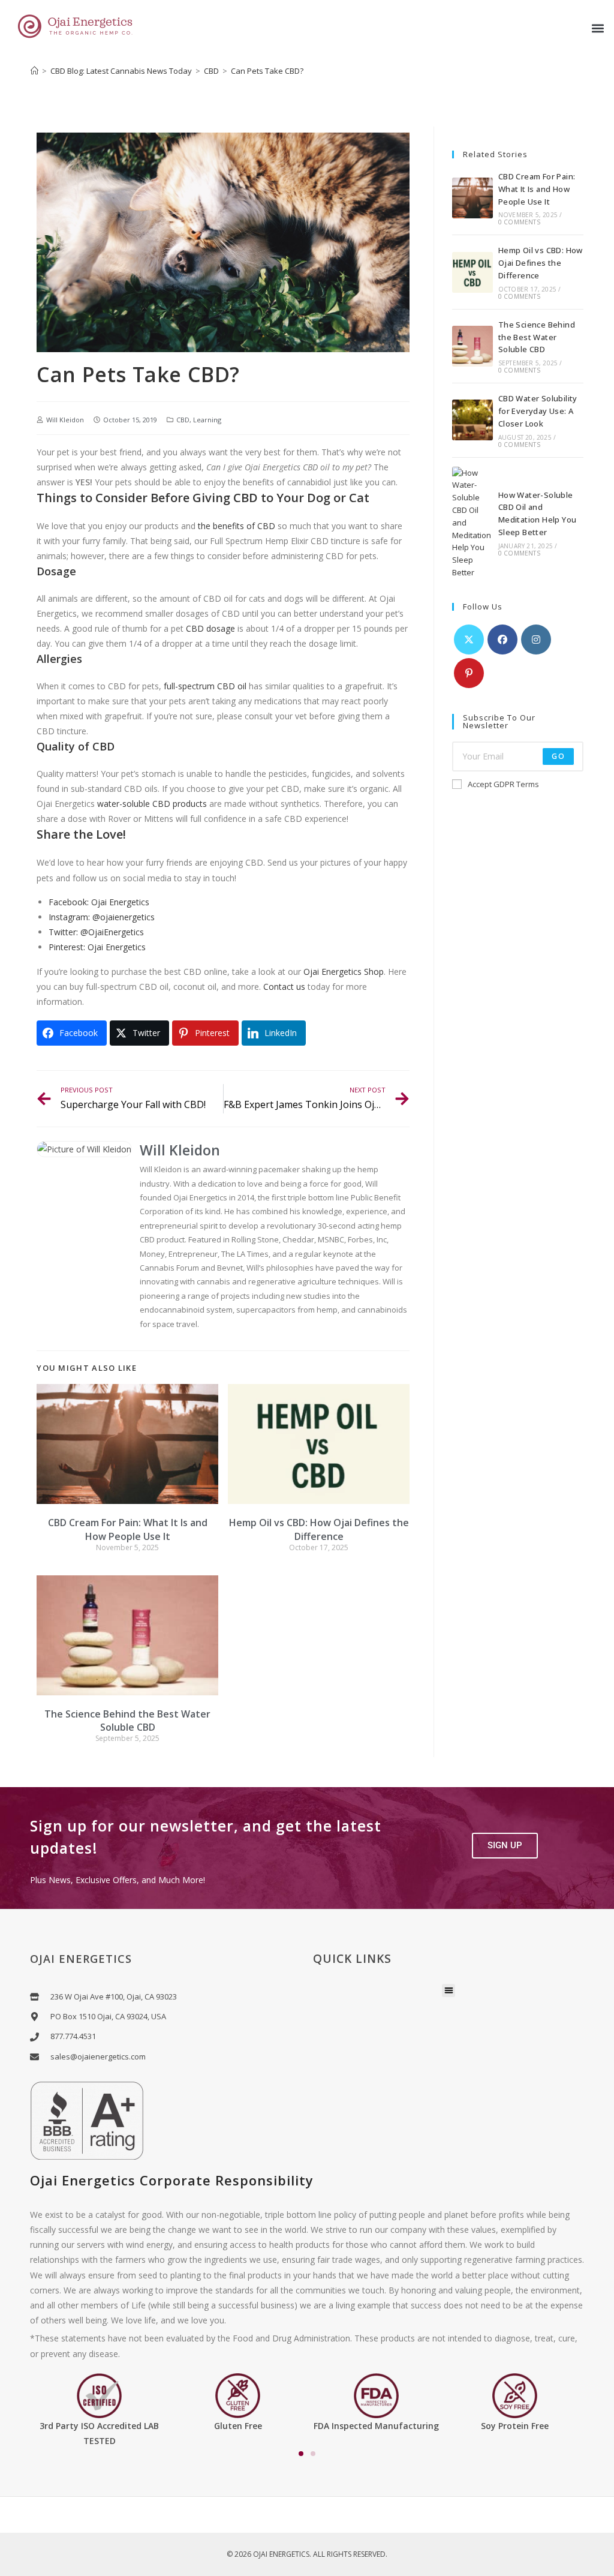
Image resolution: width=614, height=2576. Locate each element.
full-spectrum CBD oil (205, 686)
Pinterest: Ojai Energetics (97, 947)
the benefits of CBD (237, 526)
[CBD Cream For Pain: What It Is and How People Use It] (472, 198)
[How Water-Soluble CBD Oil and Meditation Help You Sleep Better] (472, 523)
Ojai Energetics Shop (344, 972)
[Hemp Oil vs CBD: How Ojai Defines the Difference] (472, 272)
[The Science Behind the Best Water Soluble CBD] (472, 346)
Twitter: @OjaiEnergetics (96, 932)
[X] (469, 640)
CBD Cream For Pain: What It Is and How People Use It (128, 1529)
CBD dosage (210, 628)
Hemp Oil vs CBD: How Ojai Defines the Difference (319, 1529)
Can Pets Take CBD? (267, 71)
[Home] (34, 71)
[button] (598, 28)
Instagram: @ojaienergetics (102, 917)
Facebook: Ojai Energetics (99, 902)
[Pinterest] (469, 673)
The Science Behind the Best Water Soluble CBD (127, 1721)
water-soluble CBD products (152, 804)
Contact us (284, 987)
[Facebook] (502, 640)
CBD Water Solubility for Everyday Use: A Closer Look (538, 411)
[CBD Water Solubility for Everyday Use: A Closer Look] (472, 420)
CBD (183, 420)
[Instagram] (536, 640)
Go (558, 756)
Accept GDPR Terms (503, 784)
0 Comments (519, 222)
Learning (207, 420)
